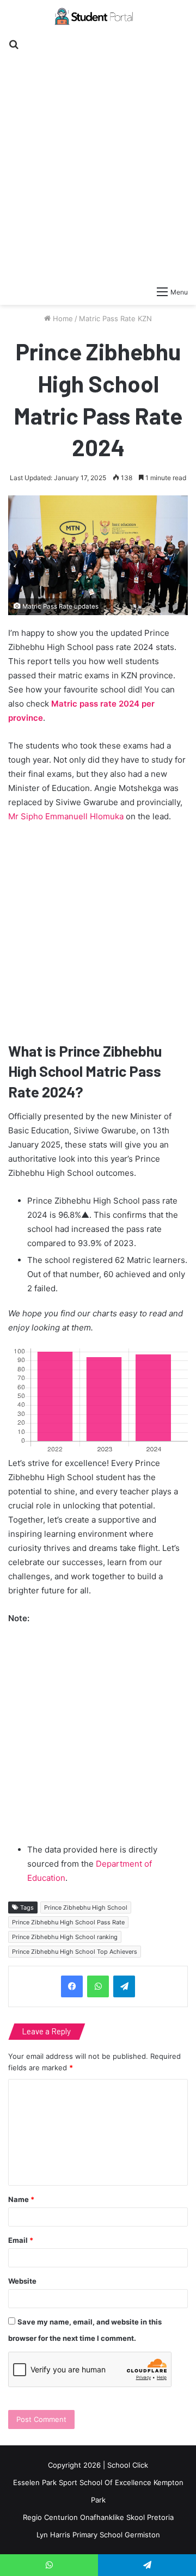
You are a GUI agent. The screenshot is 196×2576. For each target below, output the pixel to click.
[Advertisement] (98, 161)
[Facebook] (72, 1986)
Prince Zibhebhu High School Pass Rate (68, 1922)
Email (21, 2240)
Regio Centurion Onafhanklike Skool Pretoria (98, 2517)
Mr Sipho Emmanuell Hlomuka (66, 816)
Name (21, 2199)
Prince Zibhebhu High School (86, 1908)
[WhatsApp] (98, 1986)
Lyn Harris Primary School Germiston (98, 2535)
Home (62, 318)
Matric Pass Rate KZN (115, 318)
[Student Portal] (98, 16)
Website (22, 2281)
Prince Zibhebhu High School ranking (65, 1937)
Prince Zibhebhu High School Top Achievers (75, 1952)
